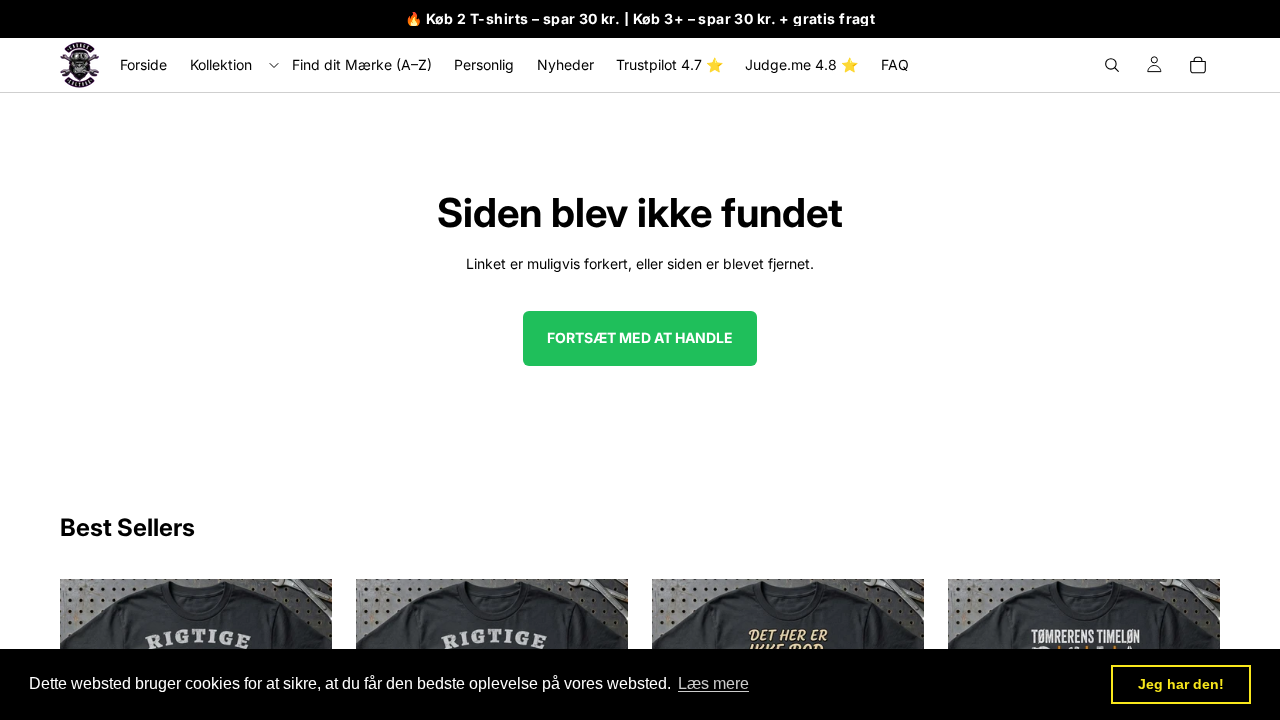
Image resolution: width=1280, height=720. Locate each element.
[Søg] (1112, 65)
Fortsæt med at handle (640, 337)
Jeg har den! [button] (1181, 684)
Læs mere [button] (713, 683)
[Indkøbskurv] (1198, 65)
